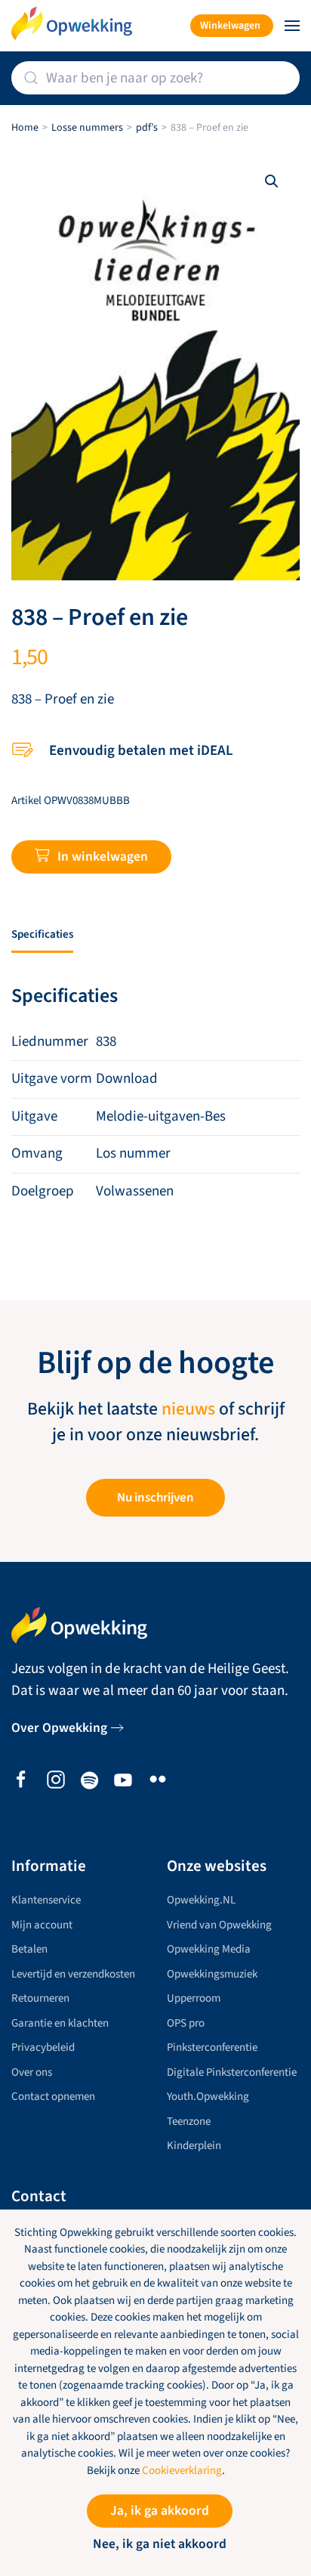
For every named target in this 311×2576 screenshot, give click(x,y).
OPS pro (186, 2023)
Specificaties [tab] (42, 934)
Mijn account (42, 1925)
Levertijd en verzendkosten (73, 1974)
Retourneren (40, 1998)
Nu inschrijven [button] (155, 1498)
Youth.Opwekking (208, 2097)
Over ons (32, 2072)
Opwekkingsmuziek (212, 1974)
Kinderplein (194, 2146)
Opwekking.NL (201, 1900)
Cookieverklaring (182, 2471)
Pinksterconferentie (212, 2047)
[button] (292, 26)
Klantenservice (46, 1900)
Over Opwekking (59, 1728)
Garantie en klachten (60, 2023)
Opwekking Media (209, 1949)
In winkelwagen (103, 857)
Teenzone (189, 2121)
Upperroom (194, 1998)
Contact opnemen (53, 2097)
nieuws (188, 1409)
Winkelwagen (230, 26)
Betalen (29, 1949)
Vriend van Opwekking (219, 1925)
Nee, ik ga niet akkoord (160, 2544)
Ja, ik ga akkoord (160, 2511)
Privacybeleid (43, 2047)
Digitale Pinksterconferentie (232, 2072)
